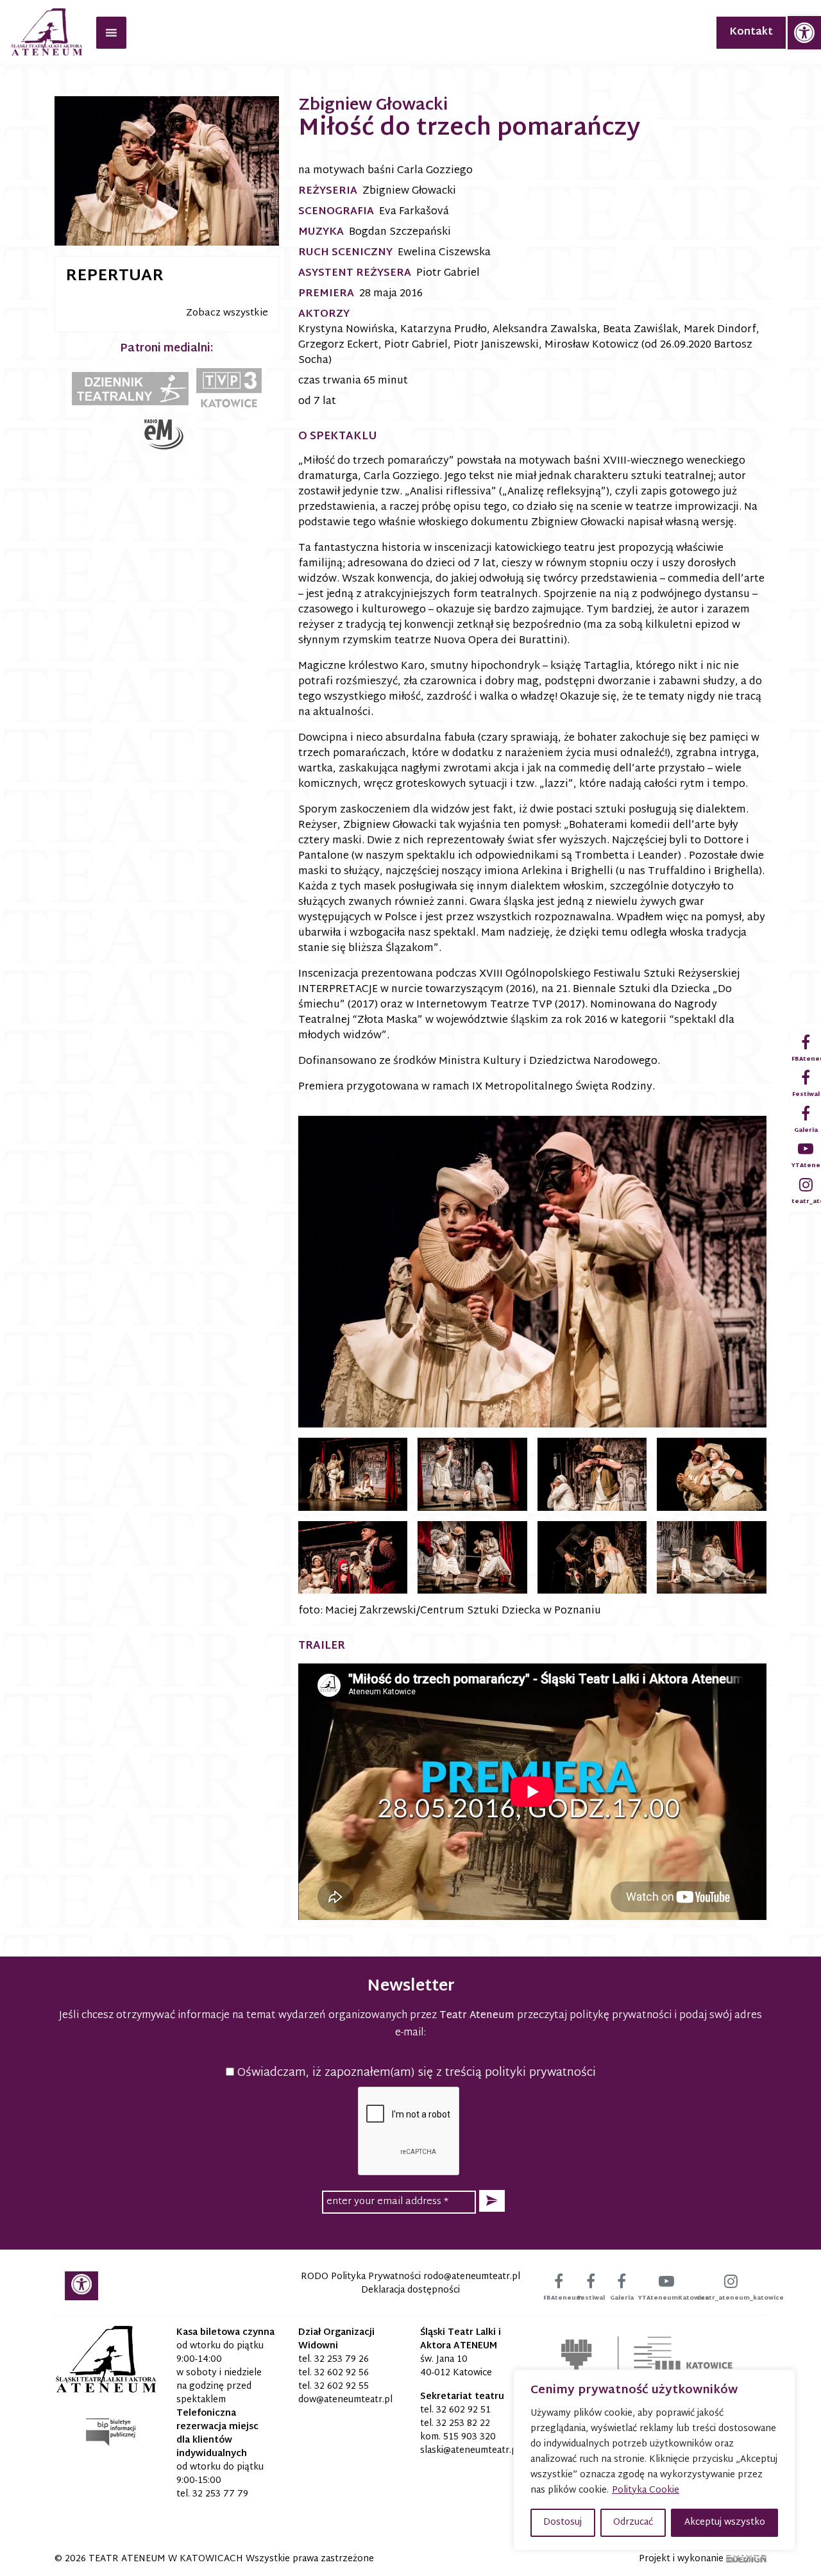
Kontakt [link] (751, 32)
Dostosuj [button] (563, 2522)
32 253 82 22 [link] (463, 2424)
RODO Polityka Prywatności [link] (361, 2277)
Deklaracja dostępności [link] (410, 2290)
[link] (804, 33)
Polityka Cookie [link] (646, 2490)
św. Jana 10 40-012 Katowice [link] (456, 2366)
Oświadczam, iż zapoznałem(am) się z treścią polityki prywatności (415, 2073)
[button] (492, 2201)
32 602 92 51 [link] (463, 2410)
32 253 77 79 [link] (220, 2494)
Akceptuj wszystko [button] (725, 2522)
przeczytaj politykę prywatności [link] (594, 2016)
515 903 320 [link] (470, 2437)
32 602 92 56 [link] (342, 2373)
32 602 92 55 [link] (342, 2387)
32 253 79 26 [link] (342, 2360)
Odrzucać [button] (633, 2522)
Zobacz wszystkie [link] (227, 313)
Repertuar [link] (114, 276)
